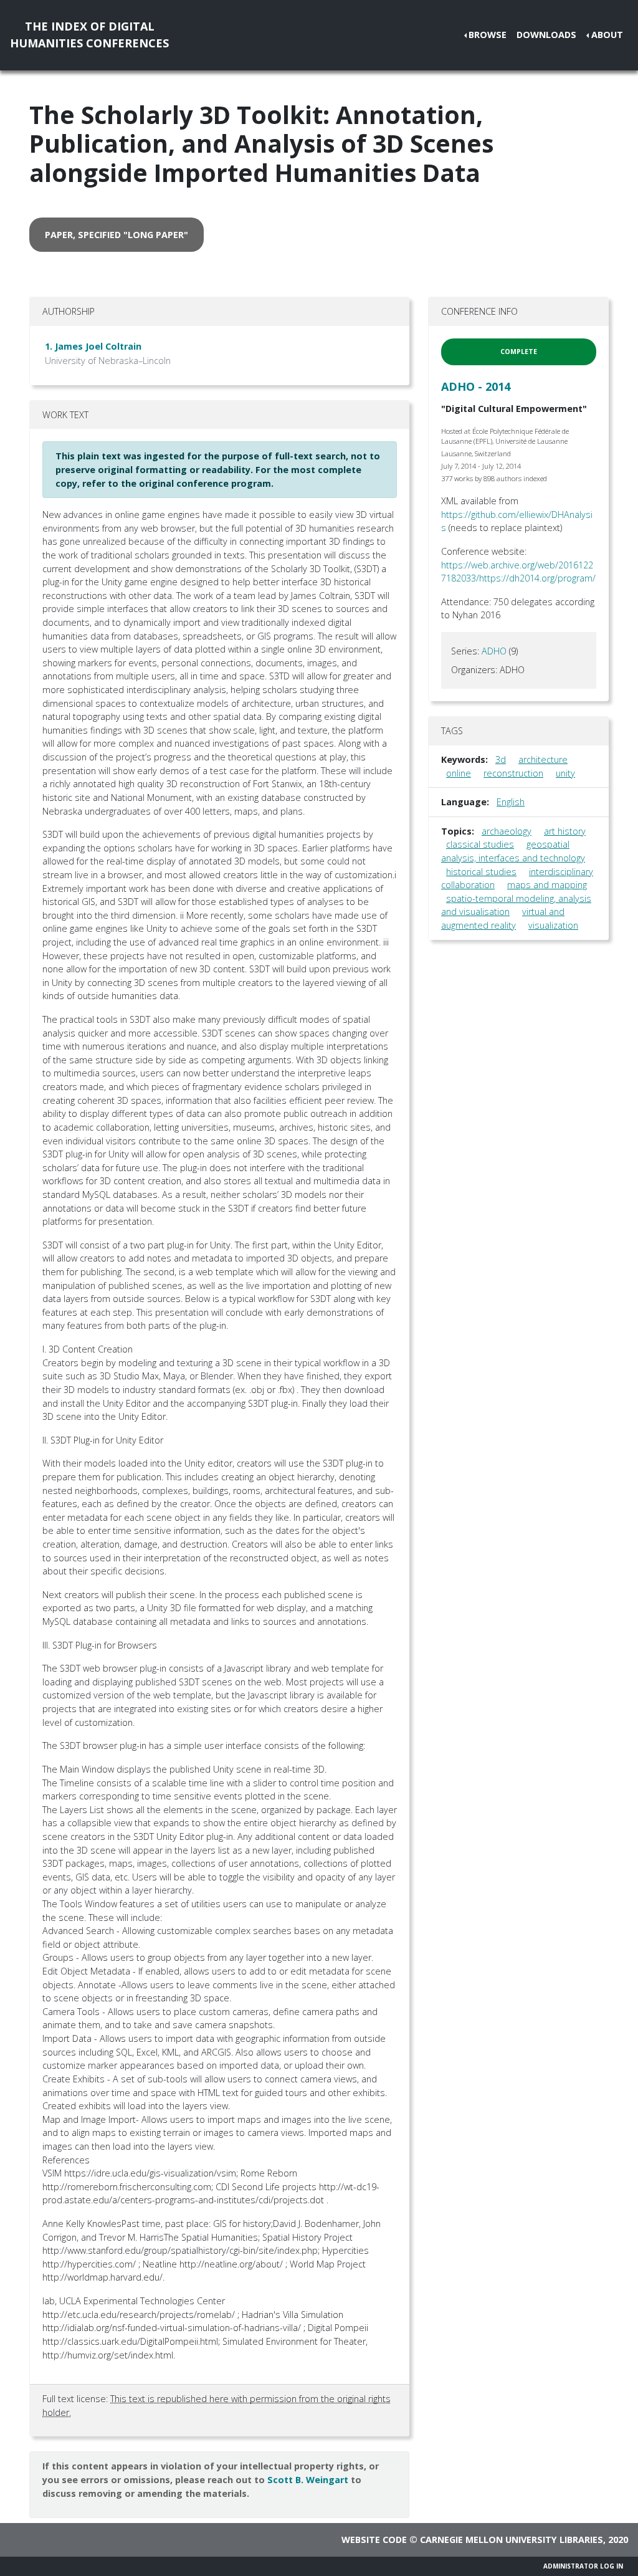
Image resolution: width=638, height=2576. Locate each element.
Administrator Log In (583, 2566)
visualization (553, 925)
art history (565, 831)
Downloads (546, 35)
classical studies (480, 844)
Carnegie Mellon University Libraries (512, 2540)
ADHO (494, 651)
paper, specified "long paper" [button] (117, 235)
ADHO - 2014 (476, 386)
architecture (543, 759)
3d (501, 759)
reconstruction (513, 773)
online (459, 773)
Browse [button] (488, 35)
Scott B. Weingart (308, 2480)
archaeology (507, 831)
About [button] (607, 35)
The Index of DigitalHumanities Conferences (89, 35)
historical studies (481, 872)
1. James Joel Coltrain (93, 346)
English (511, 802)
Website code (374, 2540)
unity (565, 773)
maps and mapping (547, 885)
